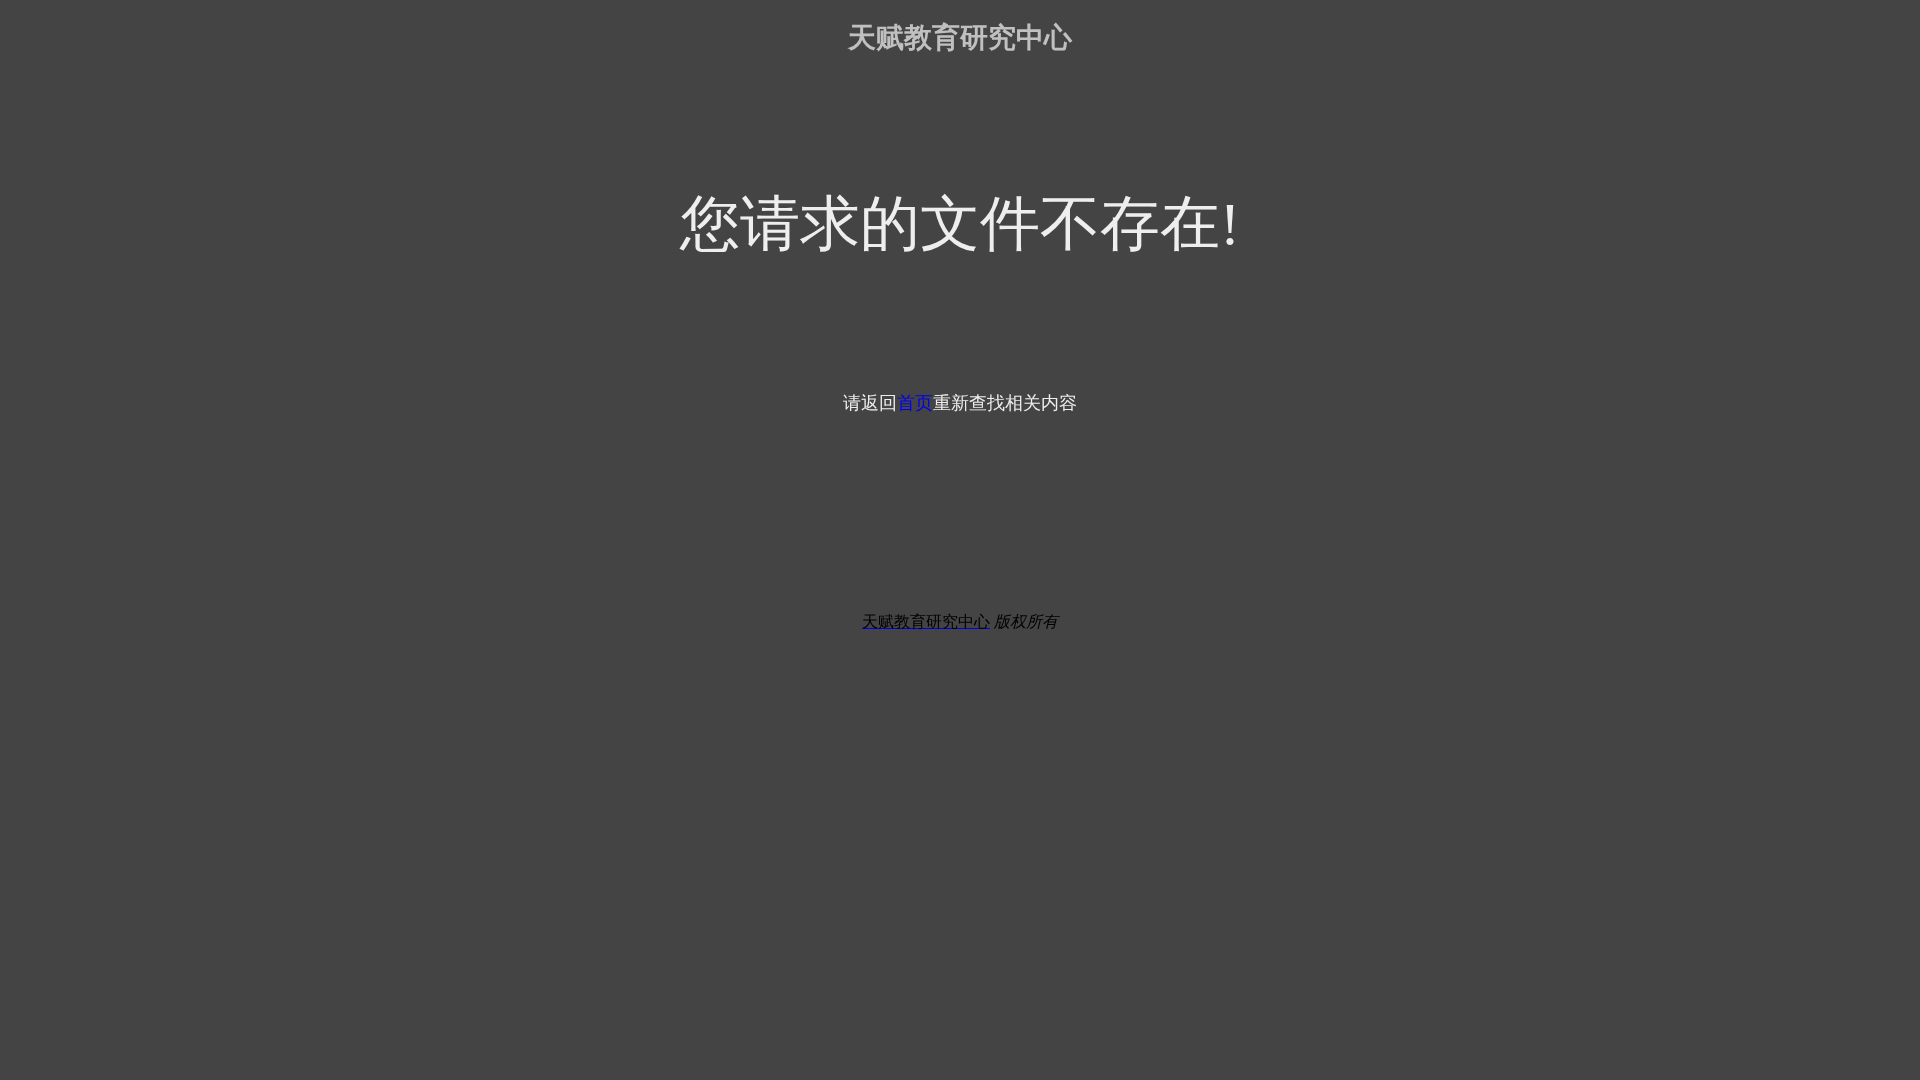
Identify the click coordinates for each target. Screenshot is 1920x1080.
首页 (915, 403)
